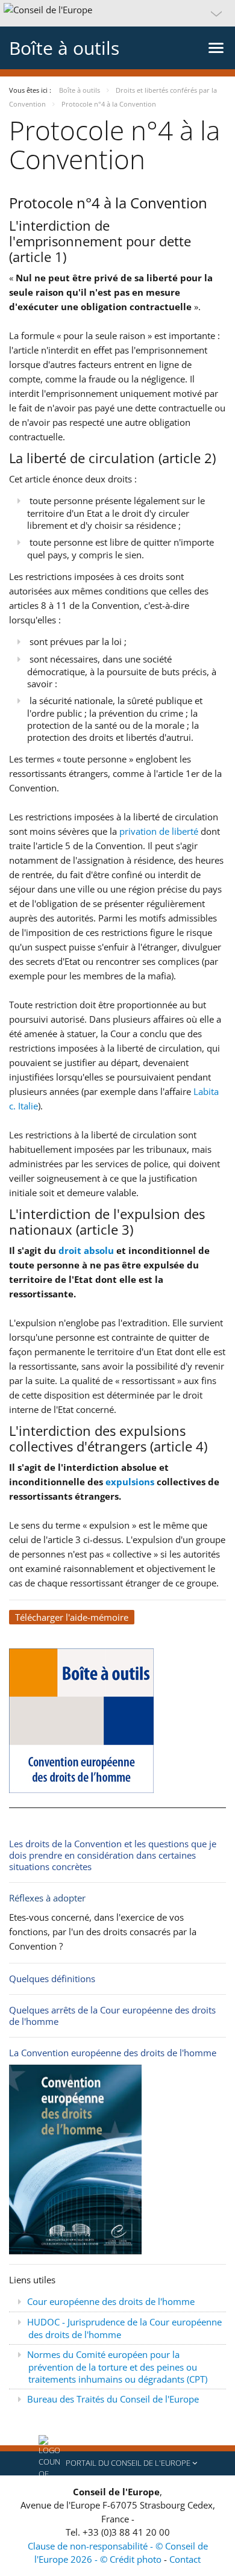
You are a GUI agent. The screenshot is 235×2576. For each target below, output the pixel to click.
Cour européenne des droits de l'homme (111, 2301)
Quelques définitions (52, 1979)
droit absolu (86, 1250)
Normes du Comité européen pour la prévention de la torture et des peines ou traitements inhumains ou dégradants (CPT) (117, 2367)
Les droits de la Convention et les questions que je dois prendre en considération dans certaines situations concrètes (113, 1855)
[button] (117, 13)
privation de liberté (159, 831)
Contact (185, 2559)
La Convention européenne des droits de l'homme (113, 2053)
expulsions (130, 1482)
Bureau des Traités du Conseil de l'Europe (113, 2399)
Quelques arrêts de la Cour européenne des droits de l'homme (112, 2016)
